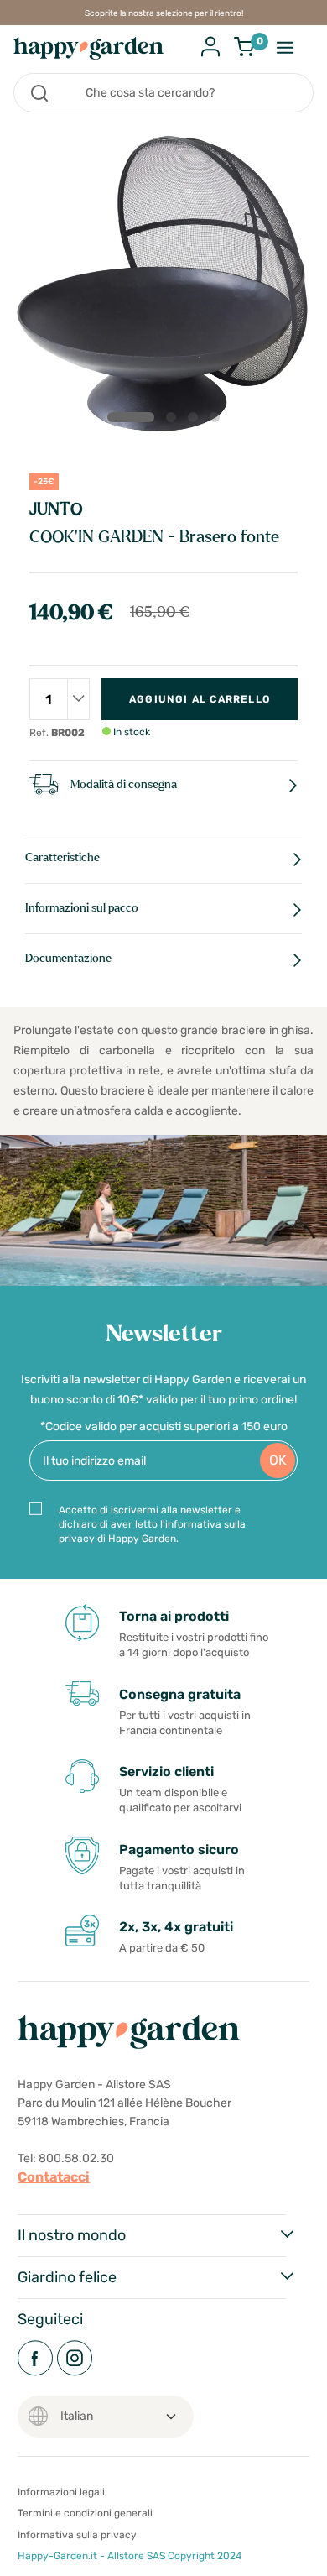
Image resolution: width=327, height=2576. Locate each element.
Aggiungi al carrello (200, 699)
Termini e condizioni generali (85, 2513)
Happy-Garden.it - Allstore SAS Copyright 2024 (130, 2556)
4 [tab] (218, 421)
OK (278, 1460)
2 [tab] (174, 421)
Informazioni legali (61, 2492)
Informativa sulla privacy (77, 2535)
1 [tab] (131, 417)
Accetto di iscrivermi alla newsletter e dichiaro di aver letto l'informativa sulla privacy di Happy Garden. (152, 1524)
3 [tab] (196, 421)
